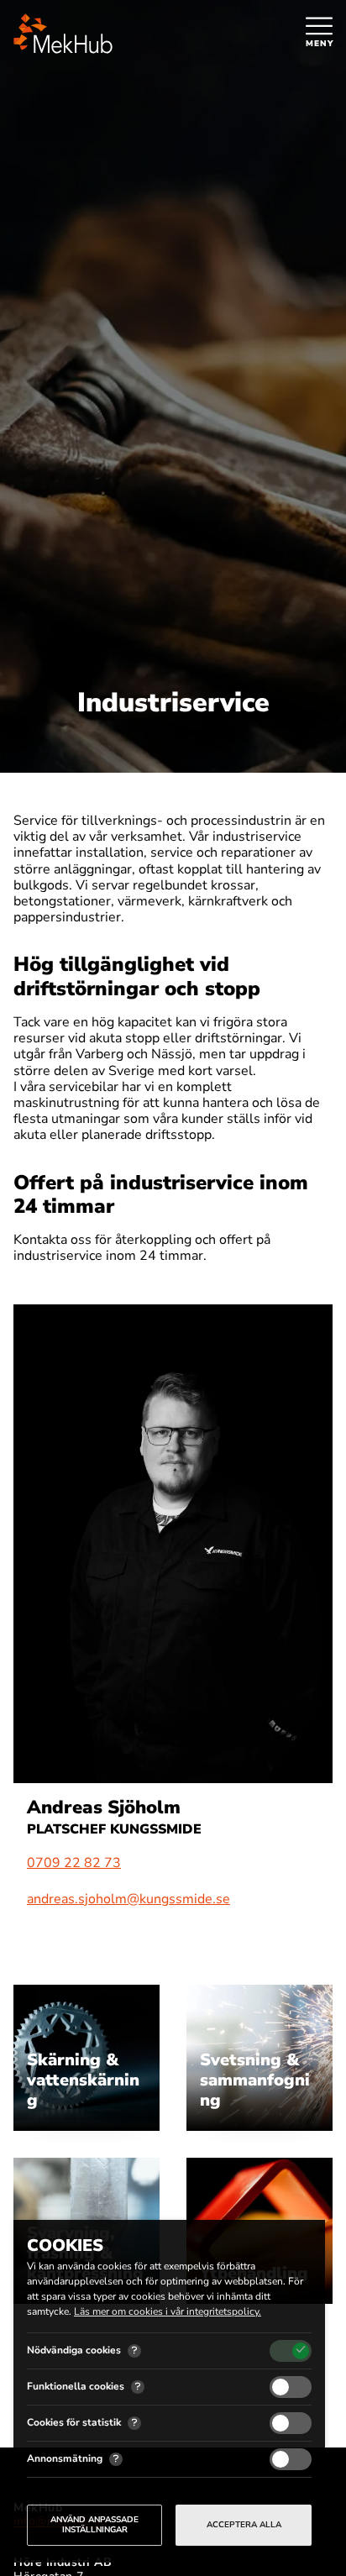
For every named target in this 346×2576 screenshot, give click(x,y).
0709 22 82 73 (74, 1863)
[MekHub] (63, 34)
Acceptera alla (244, 2525)
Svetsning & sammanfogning (255, 2080)
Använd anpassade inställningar (94, 2525)
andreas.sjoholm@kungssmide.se (128, 1899)
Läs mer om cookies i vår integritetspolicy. (168, 2311)
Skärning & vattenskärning (83, 2080)
